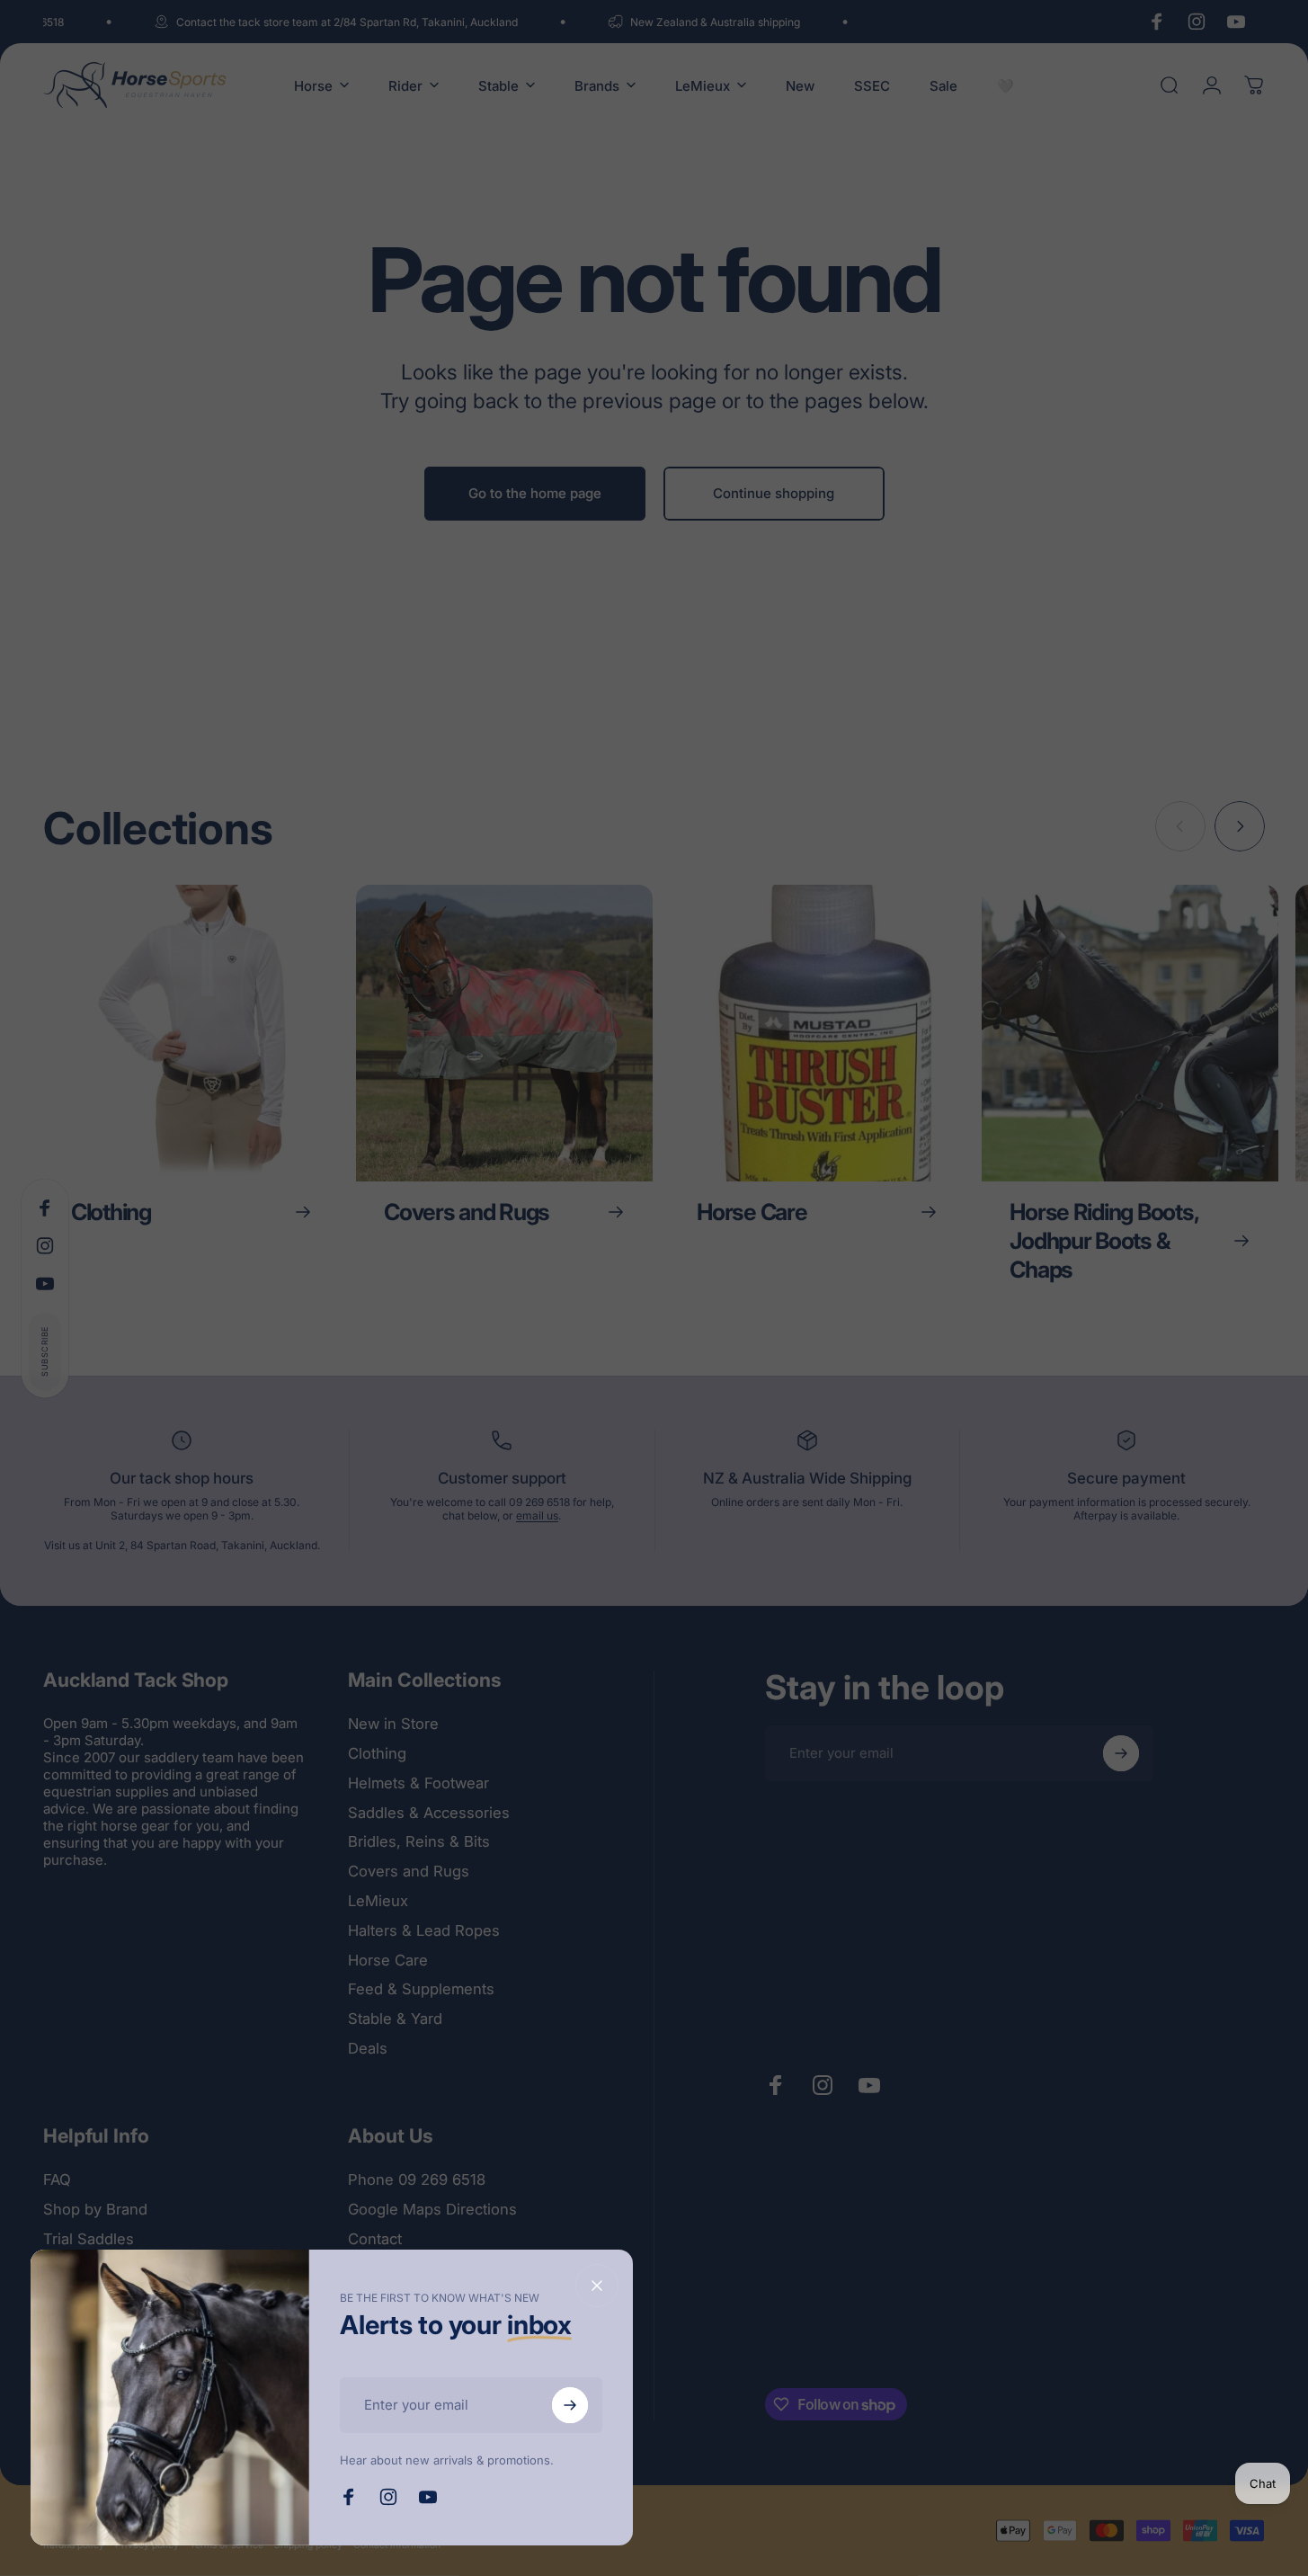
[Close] (597, 2286)
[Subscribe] (570, 2405)
